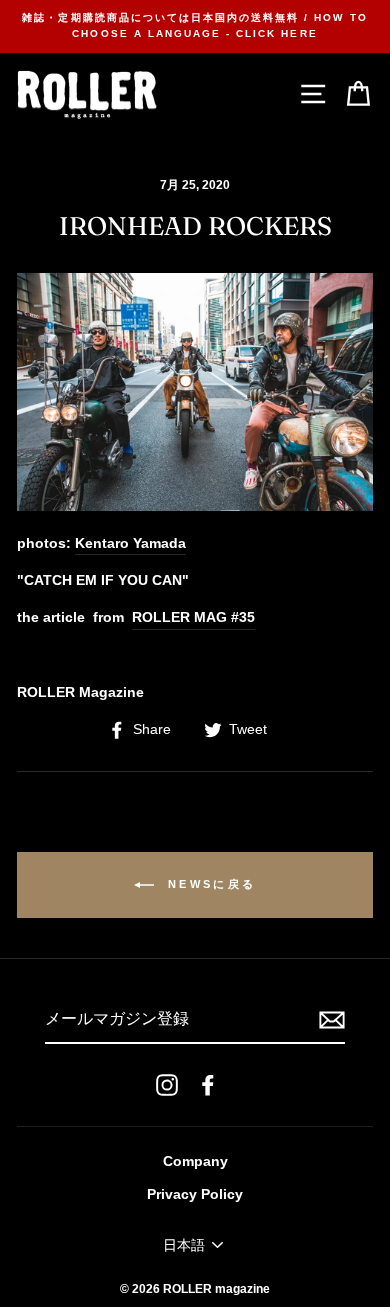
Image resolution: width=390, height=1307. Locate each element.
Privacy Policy (195, 1194)
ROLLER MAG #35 (193, 617)
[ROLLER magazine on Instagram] (167, 1085)
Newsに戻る (209, 883)
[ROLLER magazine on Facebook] (208, 1085)
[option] (195, 26)
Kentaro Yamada (130, 543)
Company (195, 1161)
